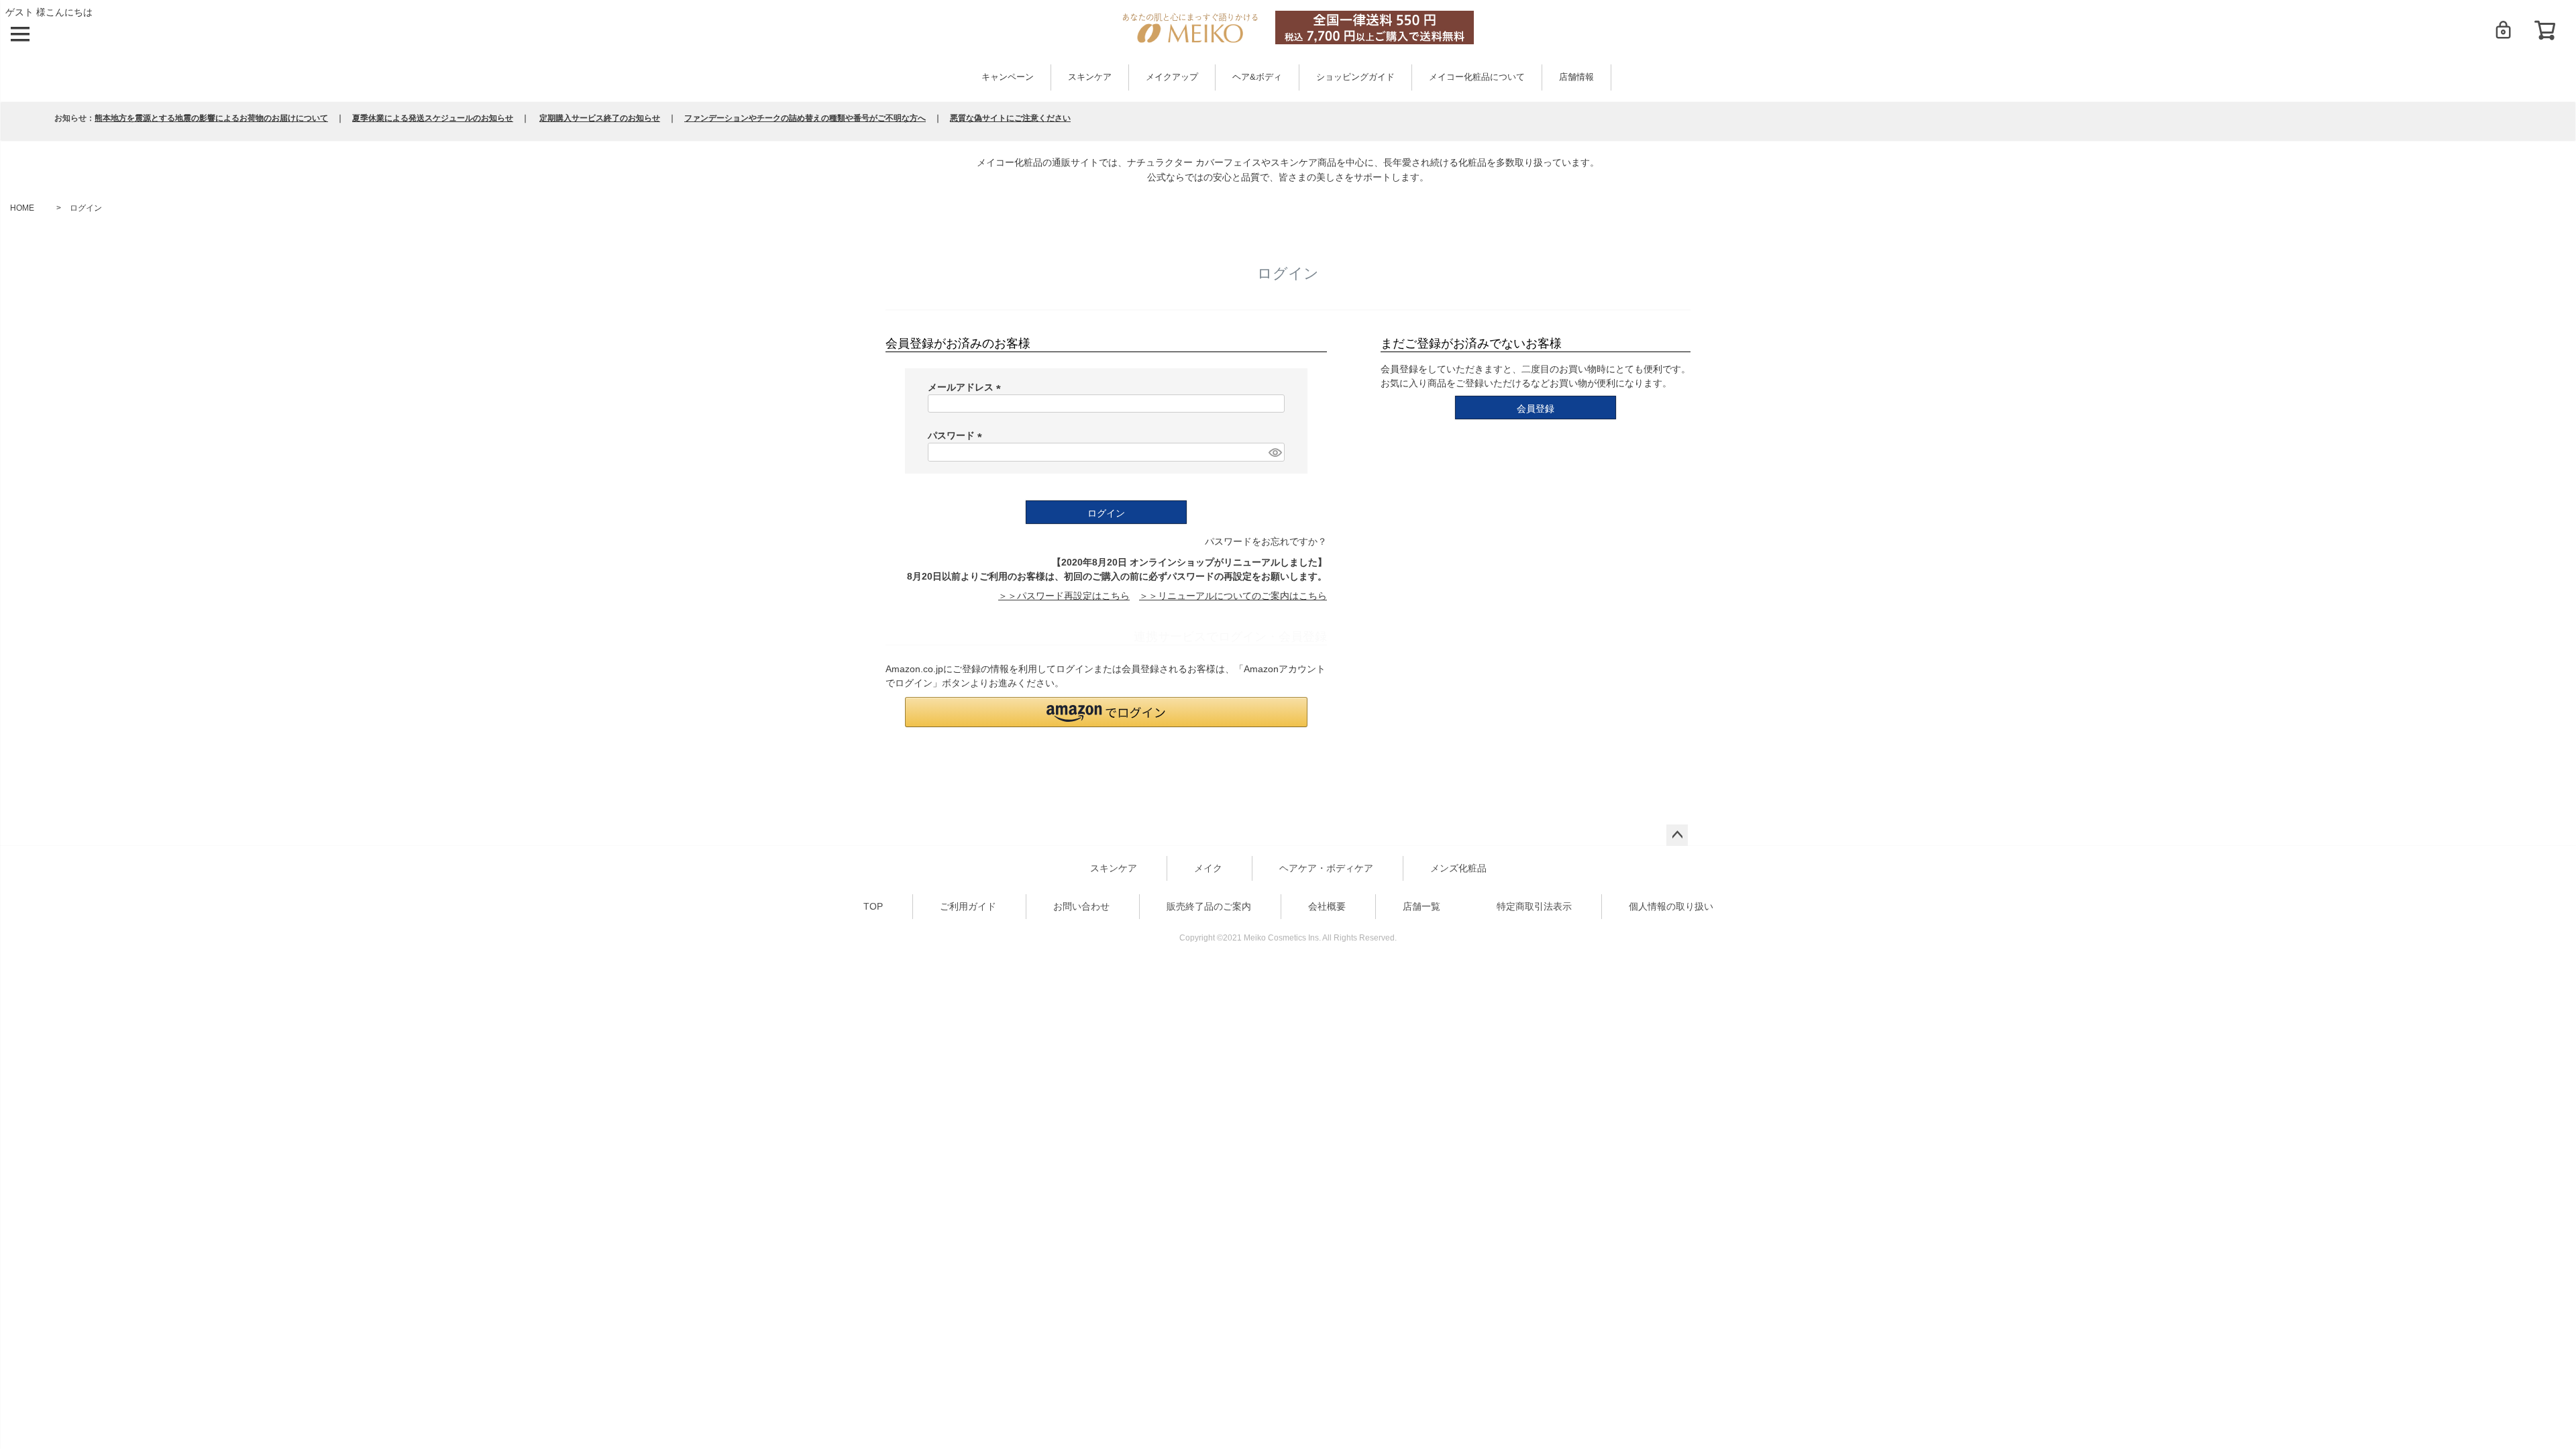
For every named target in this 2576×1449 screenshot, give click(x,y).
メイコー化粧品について (1477, 77)
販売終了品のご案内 (1209, 906)
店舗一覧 (1421, 906)
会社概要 (1327, 906)
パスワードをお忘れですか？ (1266, 541)
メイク (1208, 868)
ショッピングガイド (1355, 77)
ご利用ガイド (968, 906)
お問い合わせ (1081, 906)
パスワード (957, 435)
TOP (873, 906)
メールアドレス (967, 387)
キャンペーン (1008, 77)
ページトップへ (1677, 835)
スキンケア (1090, 77)
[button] (1106, 712)
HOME (22, 208)
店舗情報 (1576, 77)
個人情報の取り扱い (1671, 906)
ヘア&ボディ (1257, 77)
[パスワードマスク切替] (1275, 452)
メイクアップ (1172, 77)
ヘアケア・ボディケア (1326, 868)
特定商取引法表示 (1534, 906)
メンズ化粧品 (1458, 868)
